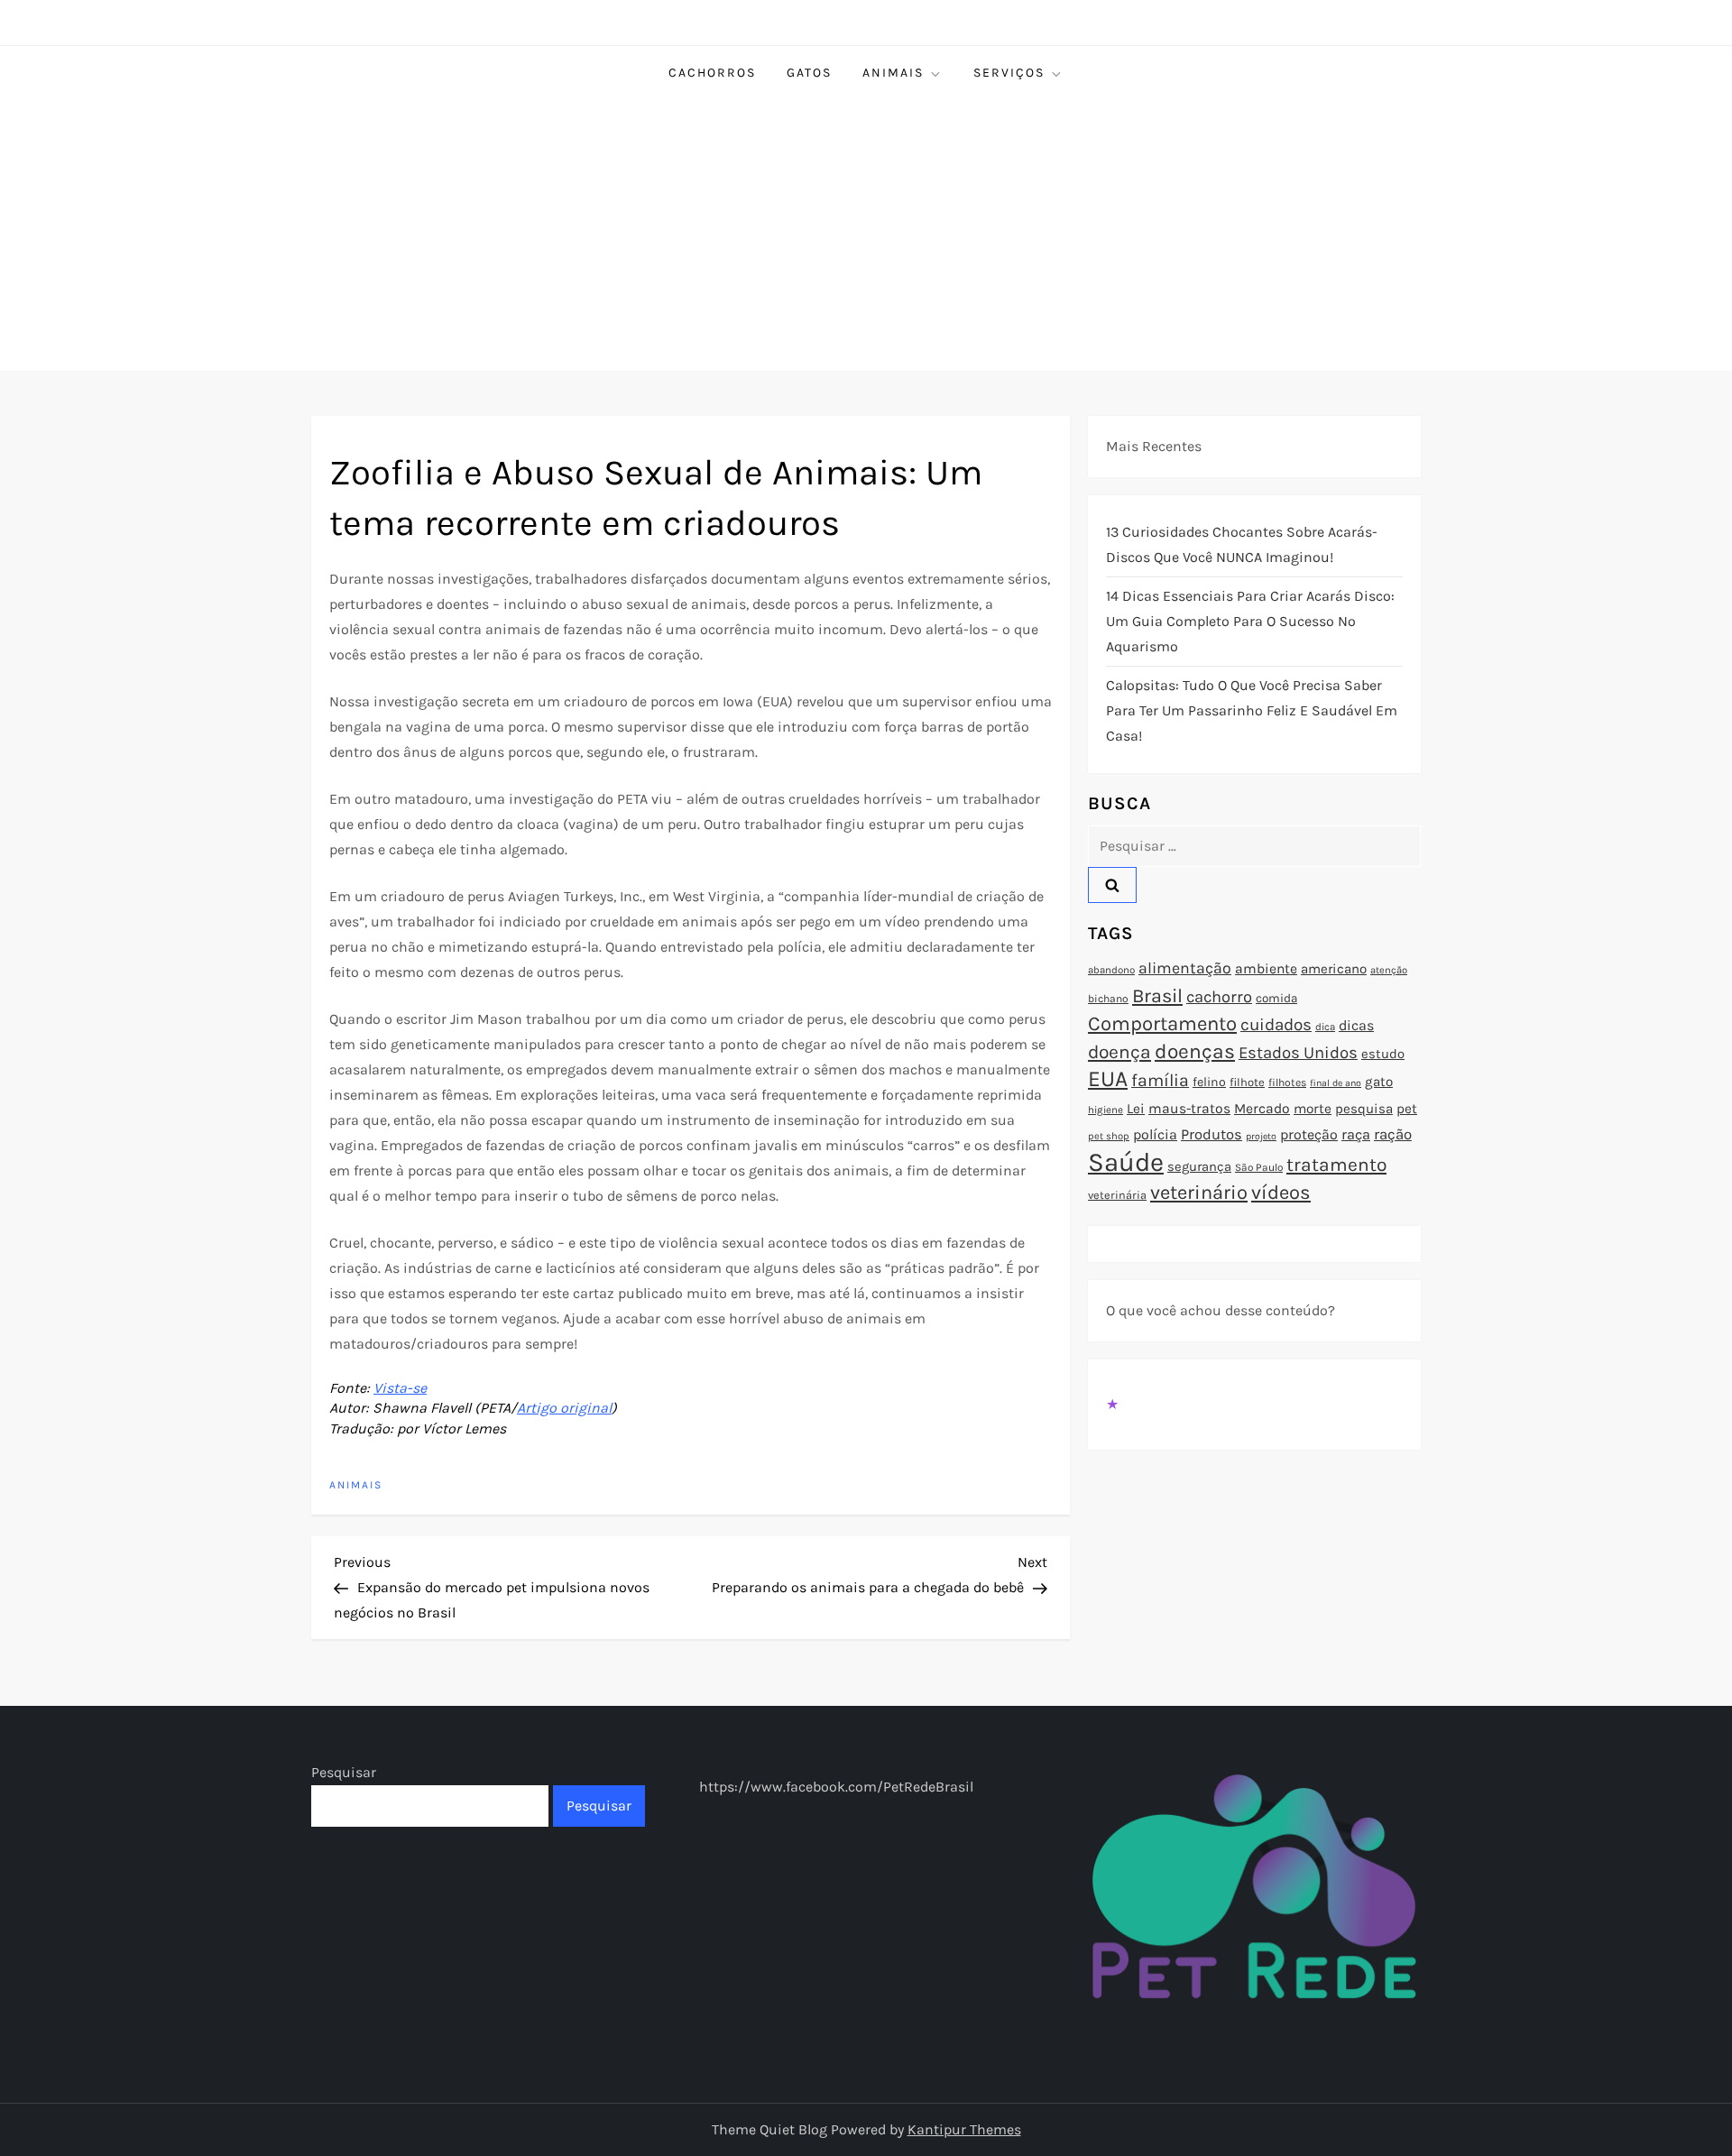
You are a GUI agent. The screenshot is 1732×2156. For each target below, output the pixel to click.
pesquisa (1364, 1109)
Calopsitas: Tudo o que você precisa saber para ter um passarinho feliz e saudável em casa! (1252, 710)
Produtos (1211, 1134)
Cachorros (712, 73)
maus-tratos (1189, 1109)
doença (1119, 1052)
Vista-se (400, 1388)
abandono (1111, 970)
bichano (1108, 999)
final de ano (1336, 1083)
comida (1276, 998)
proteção (1309, 1134)
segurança (1199, 1166)
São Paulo (1259, 1167)
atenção (1389, 970)
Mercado (1262, 1109)
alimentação (1185, 968)
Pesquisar (344, 1772)
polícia (1155, 1134)
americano (1334, 969)
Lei (1136, 1109)
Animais (893, 73)
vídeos (1281, 1193)
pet (1407, 1109)
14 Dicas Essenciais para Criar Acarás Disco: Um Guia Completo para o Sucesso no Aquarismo (1250, 621)
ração (1393, 1134)
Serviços (1009, 73)
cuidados (1276, 1025)
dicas (1356, 1025)
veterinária (1117, 1195)
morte (1313, 1109)
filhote (1247, 1082)
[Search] (1112, 885)
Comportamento (1162, 1024)
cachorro (1219, 997)
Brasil (1157, 995)
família (1160, 1080)
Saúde (1126, 1162)
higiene (1106, 1110)
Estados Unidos (1298, 1053)
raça (1356, 1134)
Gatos (809, 73)
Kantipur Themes (964, 2129)
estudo (1383, 1054)
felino (1209, 1082)
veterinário (1199, 1193)
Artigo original (564, 1408)
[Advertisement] (866, 235)
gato (1379, 1082)
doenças (1195, 1051)
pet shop (1109, 1136)
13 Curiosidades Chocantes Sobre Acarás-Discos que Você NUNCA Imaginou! (1242, 544)
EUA (1108, 1078)
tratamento (1336, 1165)
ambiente (1266, 969)
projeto (1261, 1136)
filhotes (1287, 1083)
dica (1325, 1027)
